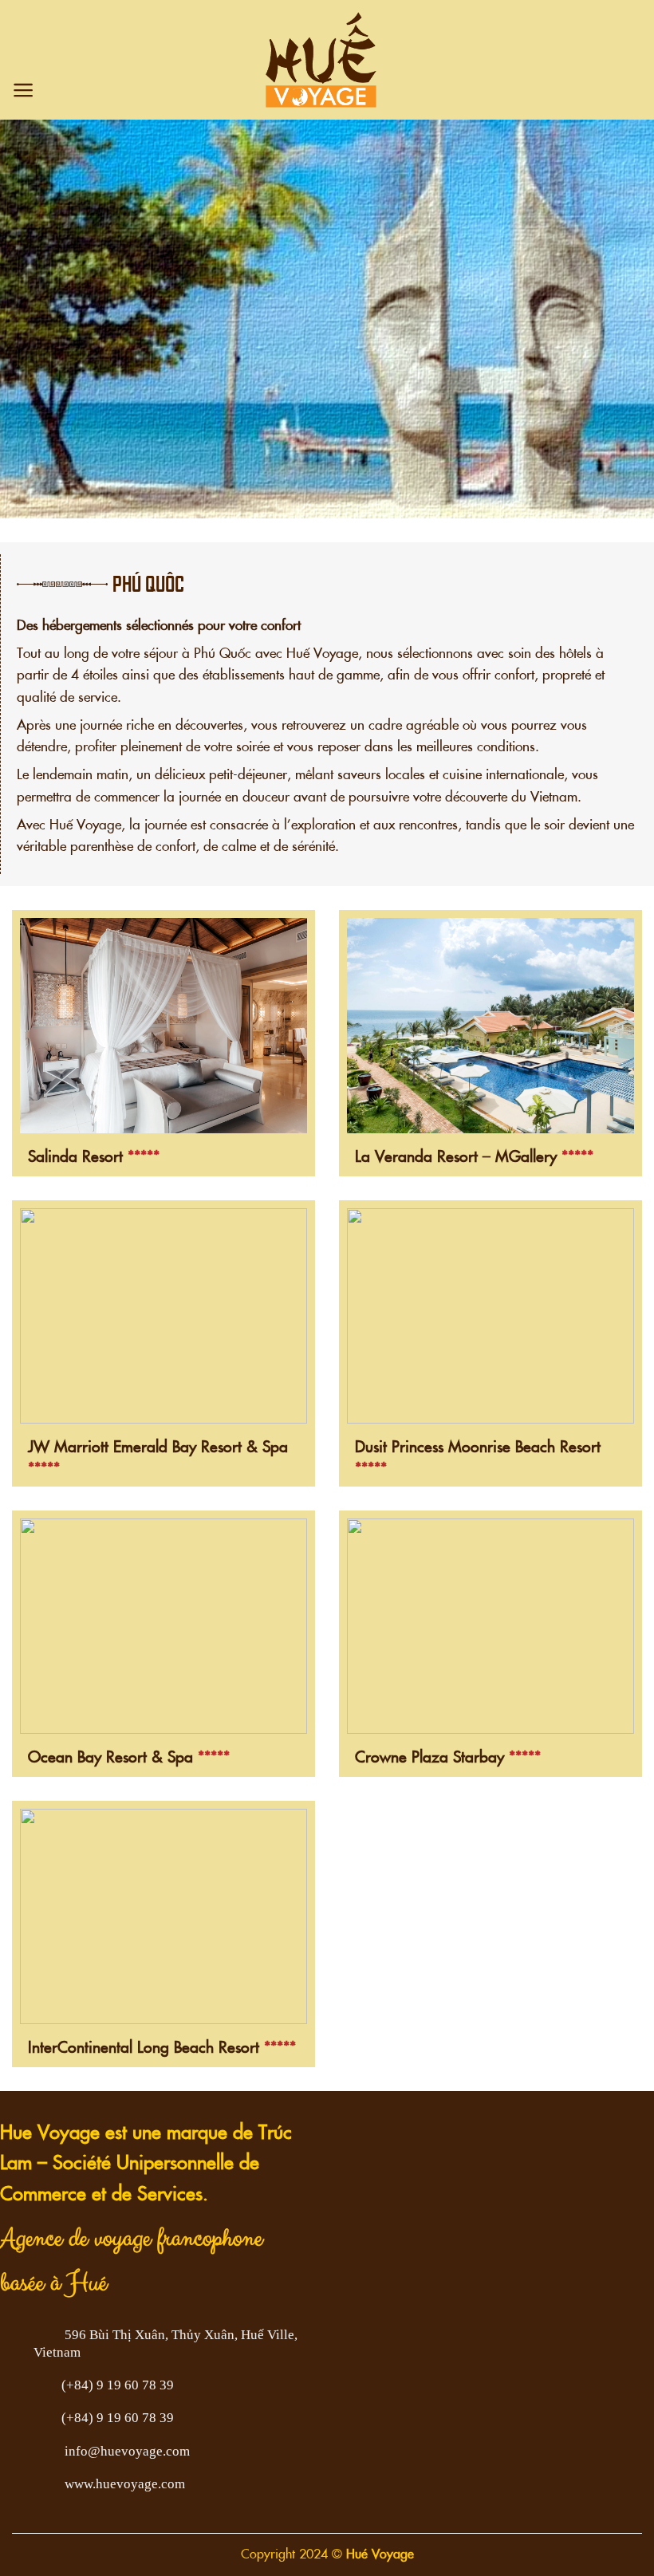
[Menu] (24, 90)
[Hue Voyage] (321, 60)
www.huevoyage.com (125, 2484)
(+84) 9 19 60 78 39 (118, 2385)
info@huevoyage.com (127, 2451)
